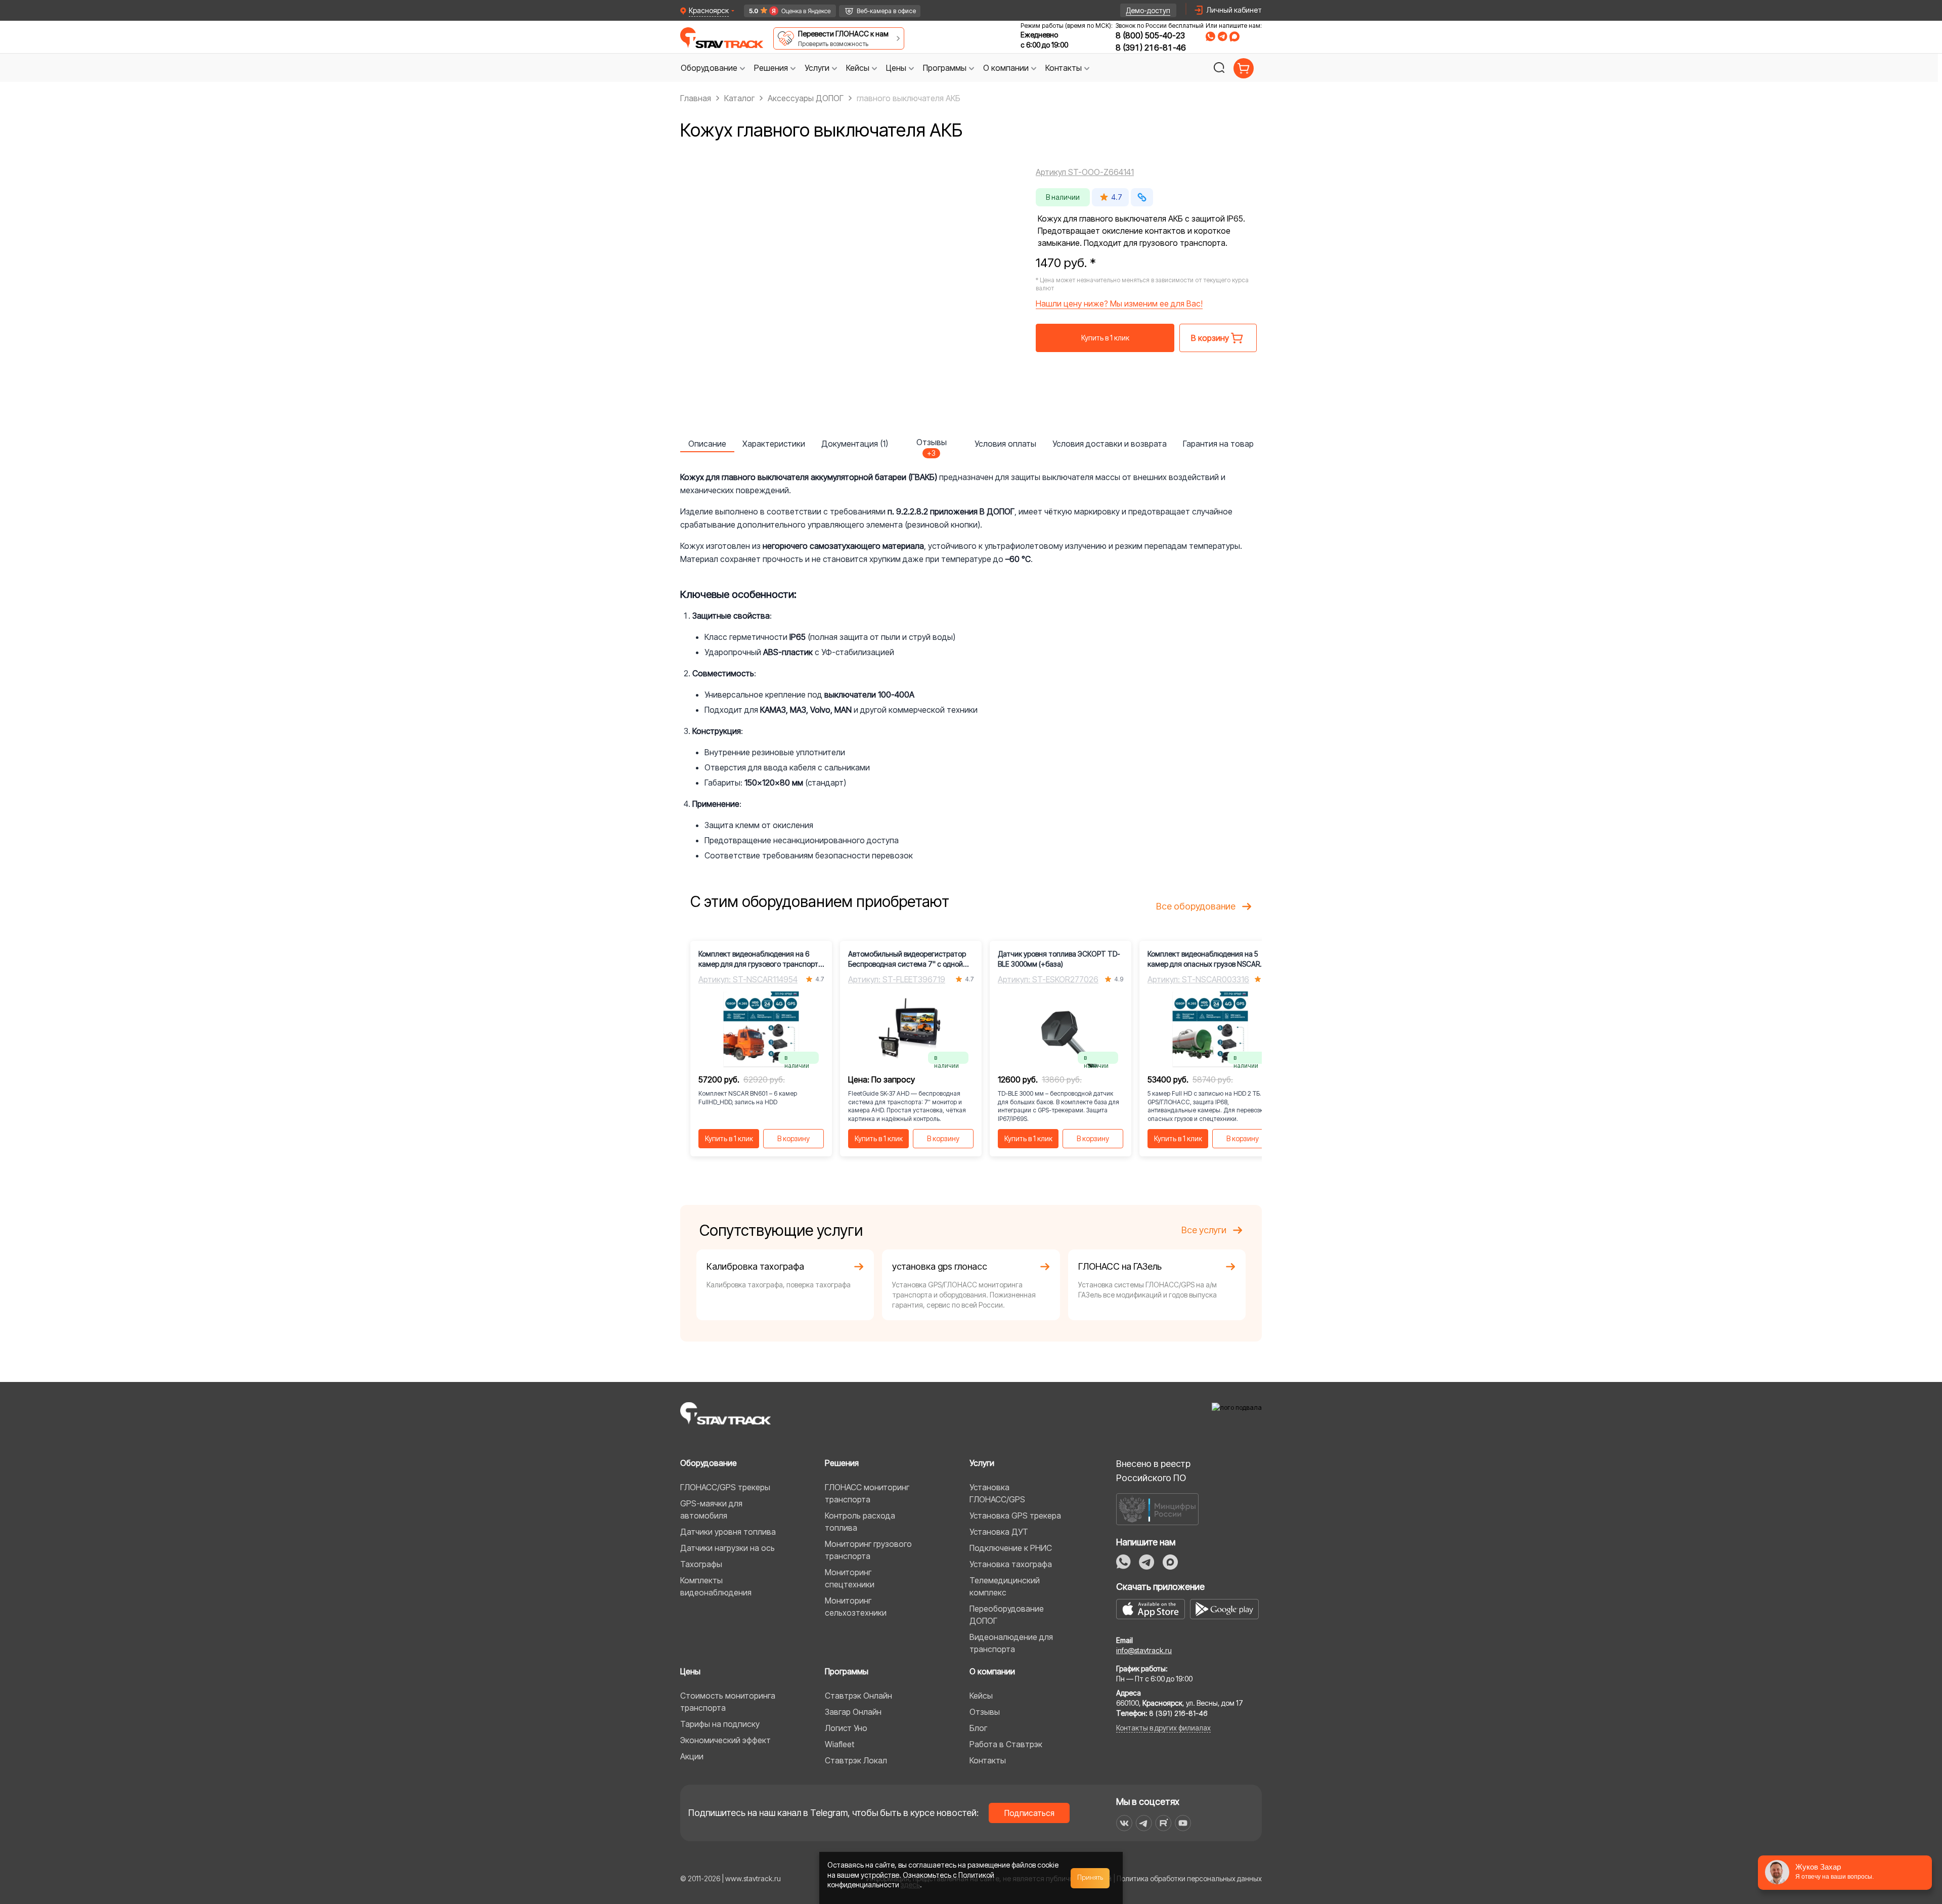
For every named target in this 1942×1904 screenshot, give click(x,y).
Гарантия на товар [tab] (1218, 444)
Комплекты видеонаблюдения (716, 1586)
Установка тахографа (1011, 1564)
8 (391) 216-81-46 (1151, 48)
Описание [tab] (707, 444)
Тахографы (701, 1564)
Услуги (982, 1463)
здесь (910, 1885)
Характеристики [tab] (774, 444)
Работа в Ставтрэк (1006, 1744)
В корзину (793, 1138)
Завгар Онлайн (853, 1712)
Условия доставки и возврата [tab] (1110, 444)
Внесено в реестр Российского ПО (1153, 1471)
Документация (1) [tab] (855, 444)
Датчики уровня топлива (728, 1532)
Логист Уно (846, 1728)
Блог (978, 1728)
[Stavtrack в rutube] (1163, 1823)
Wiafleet (840, 1744)
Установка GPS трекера (1015, 1516)
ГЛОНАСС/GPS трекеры (725, 1487)
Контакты (988, 1760)
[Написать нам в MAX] (1234, 36)
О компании (992, 1671)
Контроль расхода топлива (860, 1522)
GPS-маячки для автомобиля (711, 1509)
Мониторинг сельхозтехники (856, 1607)
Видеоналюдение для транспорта (1011, 1643)
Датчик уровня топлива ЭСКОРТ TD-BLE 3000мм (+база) (1059, 959)
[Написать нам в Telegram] (1222, 36)
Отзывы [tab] (932, 445)
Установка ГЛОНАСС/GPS (997, 1493)
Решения (842, 1463)
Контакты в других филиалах (1163, 1728)
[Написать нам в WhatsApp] (1210, 36)
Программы (847, 1671)
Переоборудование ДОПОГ (1007, 1615)
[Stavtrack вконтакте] (1124, 1823)
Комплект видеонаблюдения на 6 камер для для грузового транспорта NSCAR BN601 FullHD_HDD (760, 959)
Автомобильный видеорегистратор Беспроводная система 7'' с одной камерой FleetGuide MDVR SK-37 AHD (909, 959)
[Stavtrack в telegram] (1144, 1823)
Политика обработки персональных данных (1189, 1878)
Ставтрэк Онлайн (858, 1696)
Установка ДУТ (999, 1532)
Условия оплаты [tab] (1005, 444)
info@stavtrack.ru (1144, 1650)
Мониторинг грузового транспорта (868, 1550)
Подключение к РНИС (1011, 1548)
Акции (692, 1756)
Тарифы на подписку (720, 1724)
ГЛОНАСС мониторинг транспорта (867, 1493)
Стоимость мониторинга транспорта (728, 1702)
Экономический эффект (725, 1740)
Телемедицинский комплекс (1005, 1586)
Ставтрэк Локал (856, 1760)
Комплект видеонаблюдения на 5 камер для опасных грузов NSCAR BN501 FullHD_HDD (1204, 959)
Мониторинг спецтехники (850, 1578)
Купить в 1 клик (1105, 338)
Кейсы (981, 1696)
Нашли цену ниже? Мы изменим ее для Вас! (1119, 304)
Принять (1090, 1878)
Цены (690, 1671)
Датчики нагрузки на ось (727, 1548)
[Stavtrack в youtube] (1183, 1823)
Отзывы (985, 1712)
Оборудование (709, 1463)
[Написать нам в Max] (1170, 1562)
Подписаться (1029, 1813)
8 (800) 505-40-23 (1150, 35)
